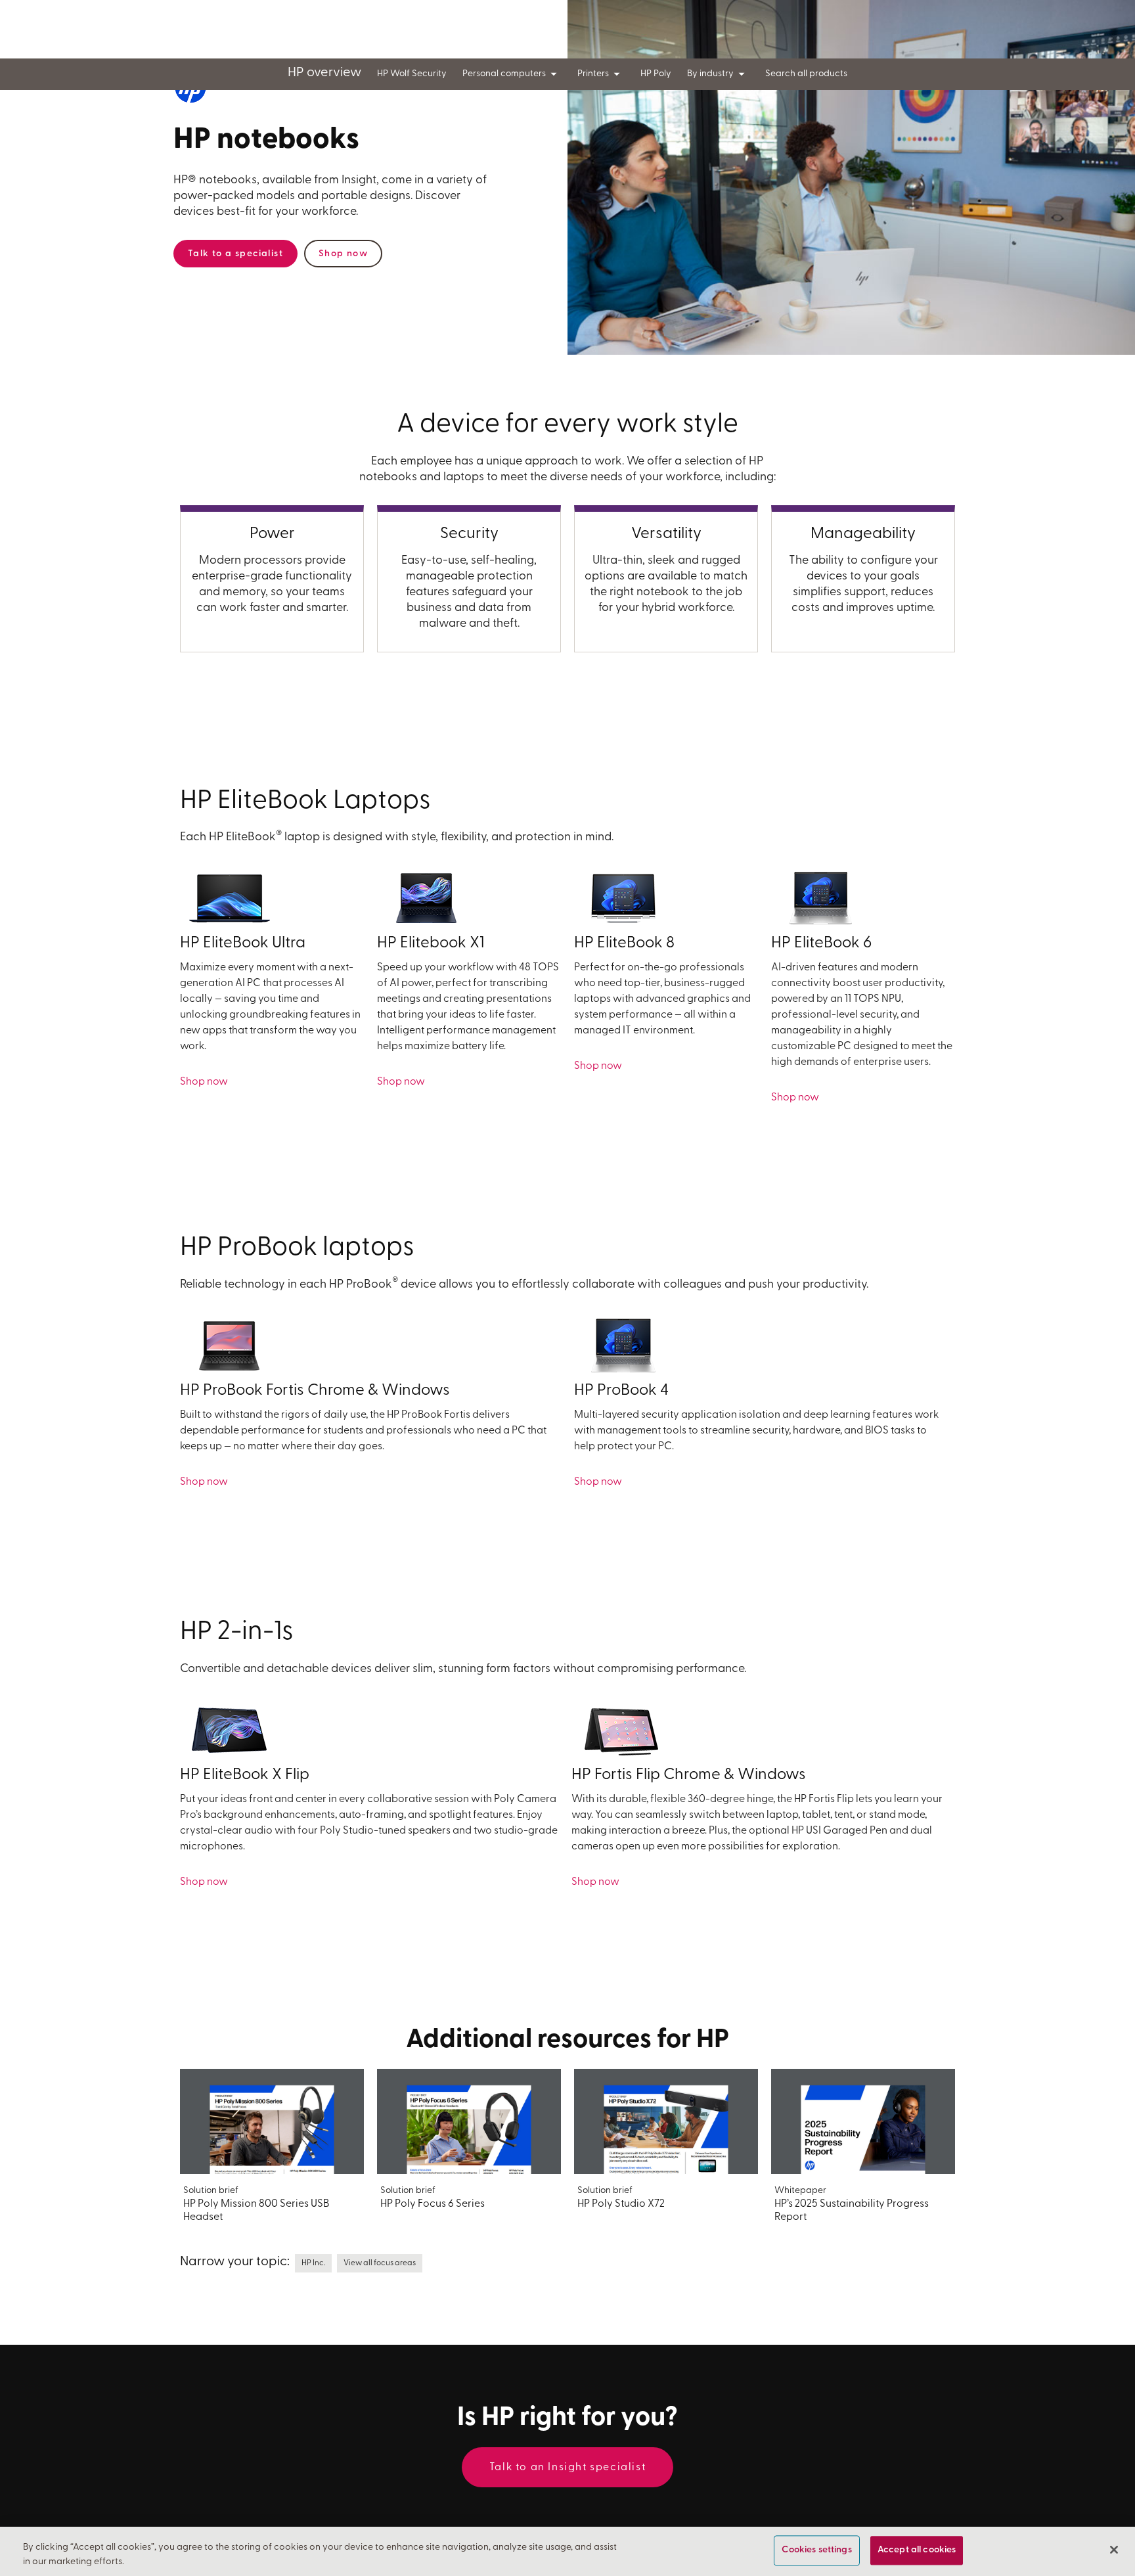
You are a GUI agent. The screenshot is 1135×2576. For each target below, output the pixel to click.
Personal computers (504, 74)
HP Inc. (313, 2263)
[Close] (1114, 2550)
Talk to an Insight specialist (567, 2468)
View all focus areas (380, 2263)
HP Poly (656, 74)
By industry (710, 74)
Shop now (343, 254)
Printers (593, 74)
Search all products (806, 74)
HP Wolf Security (412, 74)
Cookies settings (816, 2551)
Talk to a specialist (235, 254)
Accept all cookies (917, 2551)
